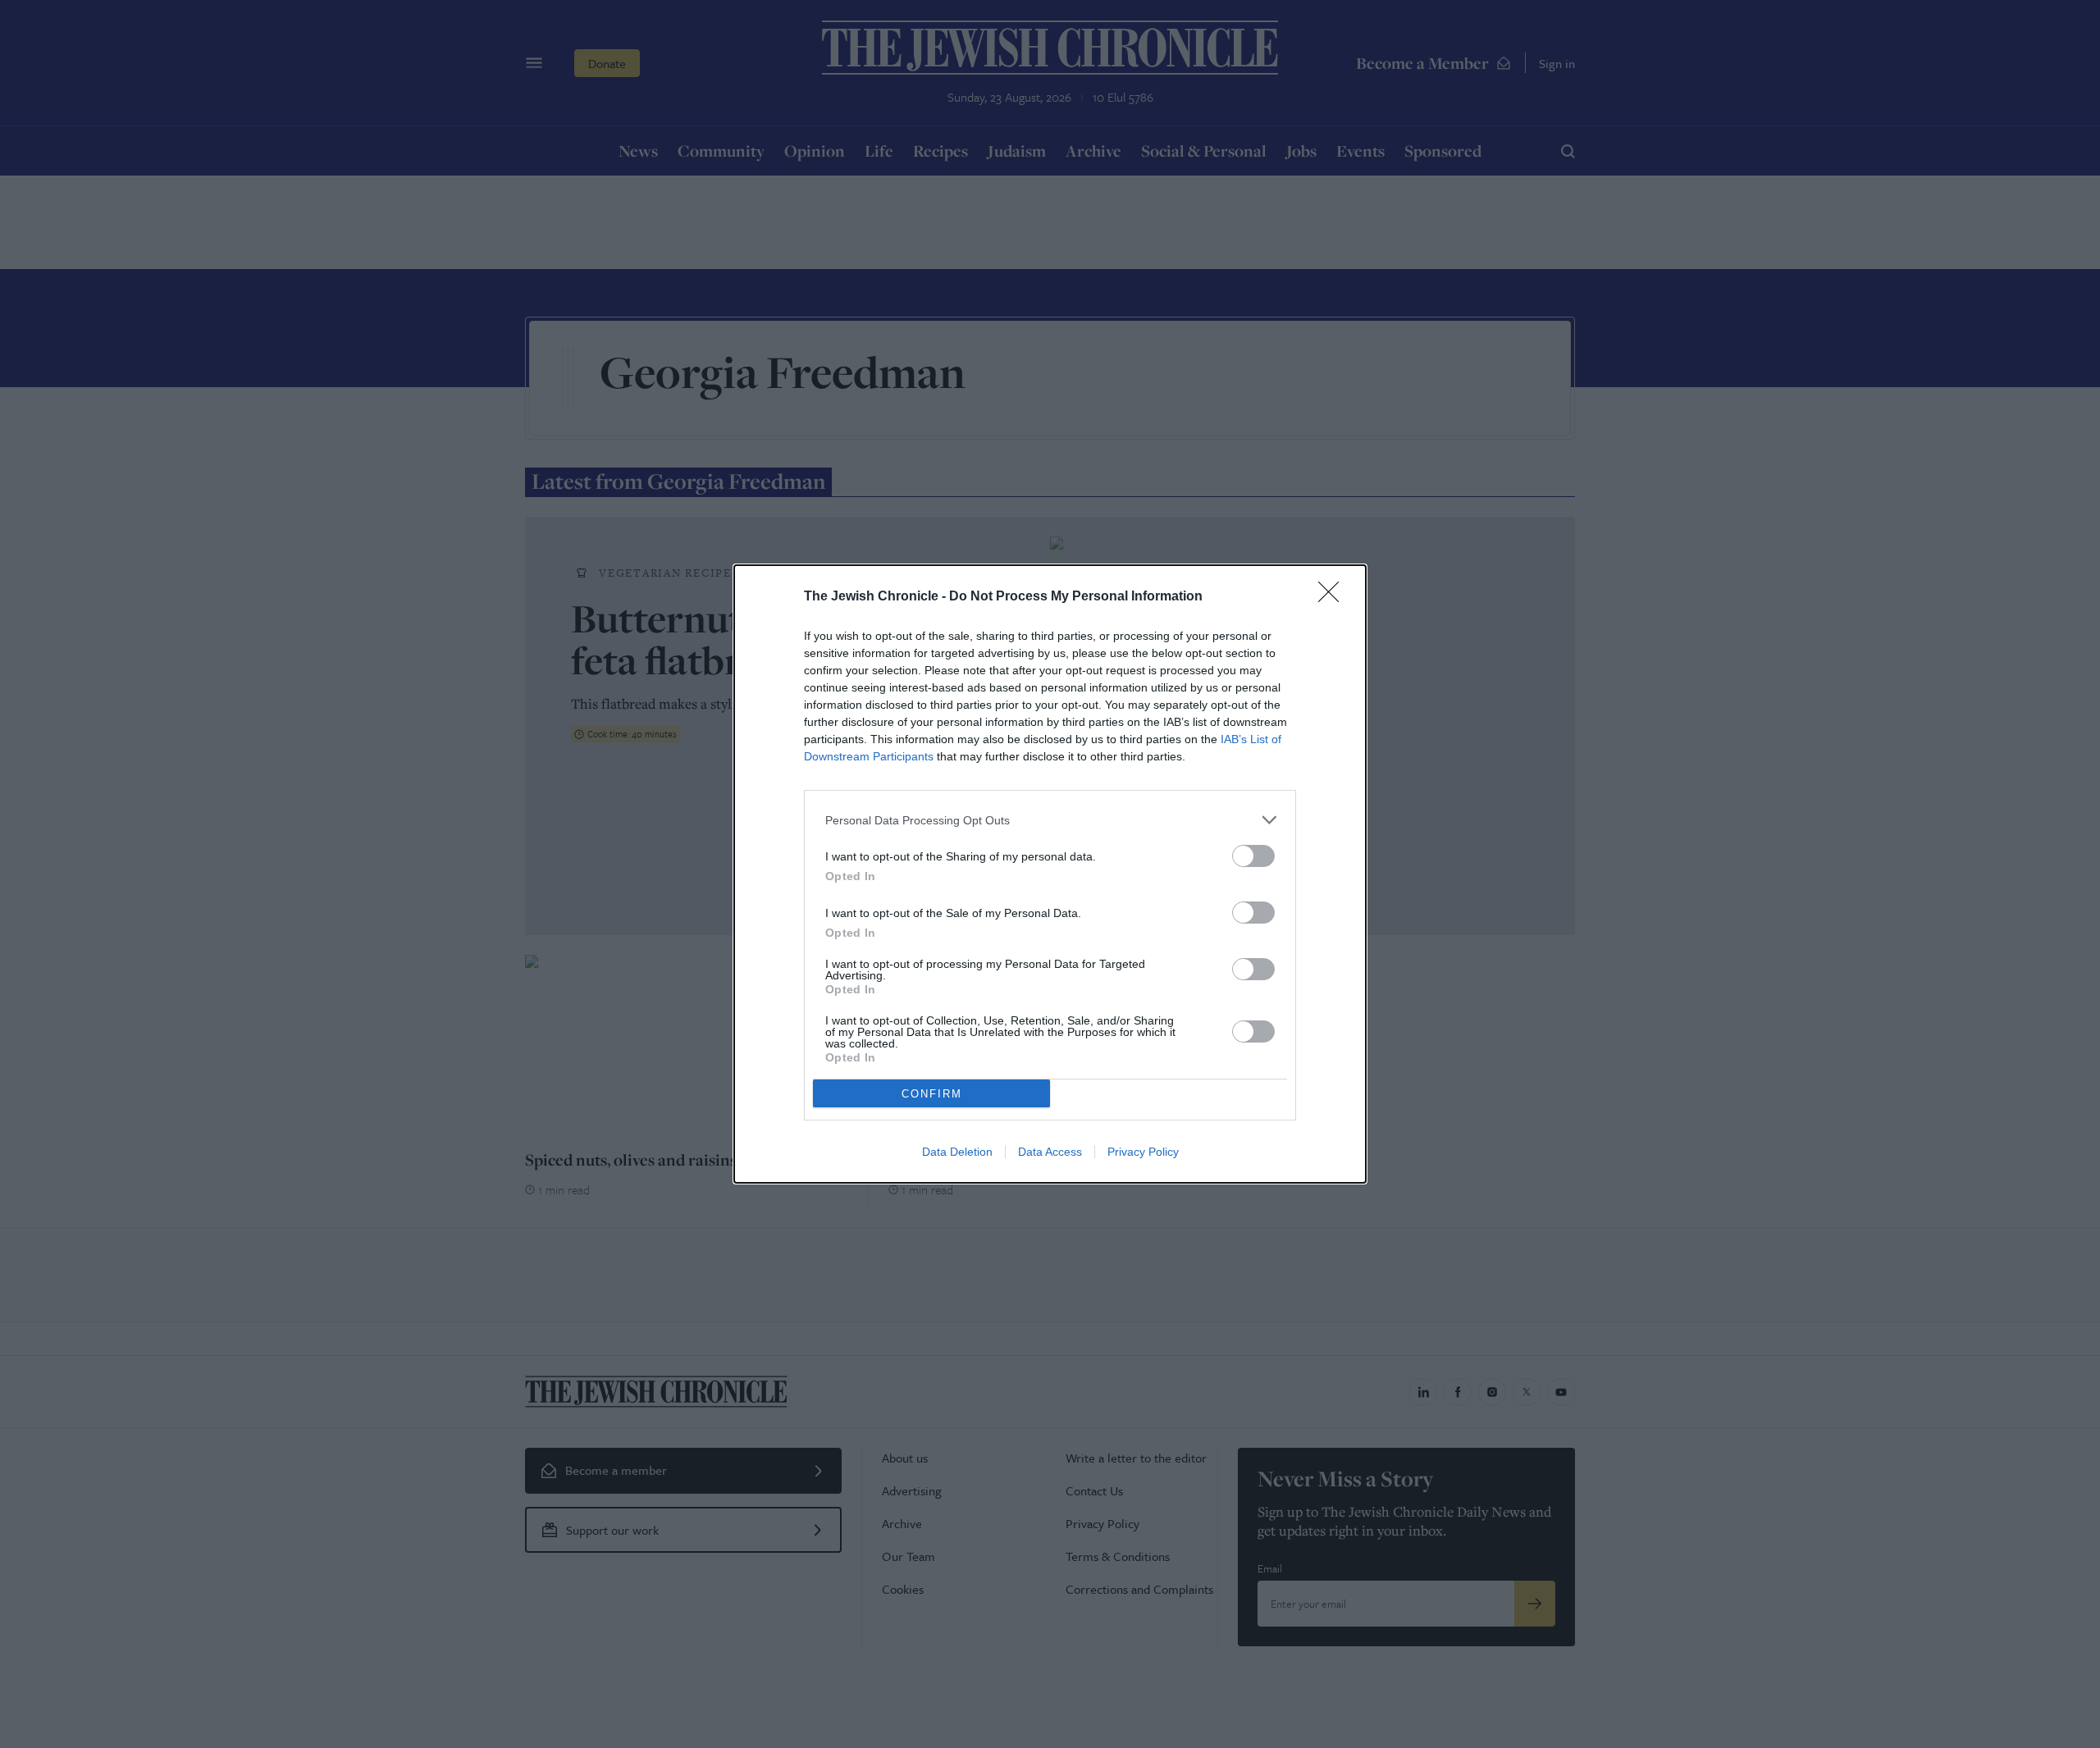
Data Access (1050, 1152)
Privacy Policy (1143, 1152)
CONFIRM (932, 1094)
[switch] (1253, 856)
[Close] (1334, 597)
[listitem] (1050, 820)
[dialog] (1050, 874)
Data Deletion (957, 1152)
